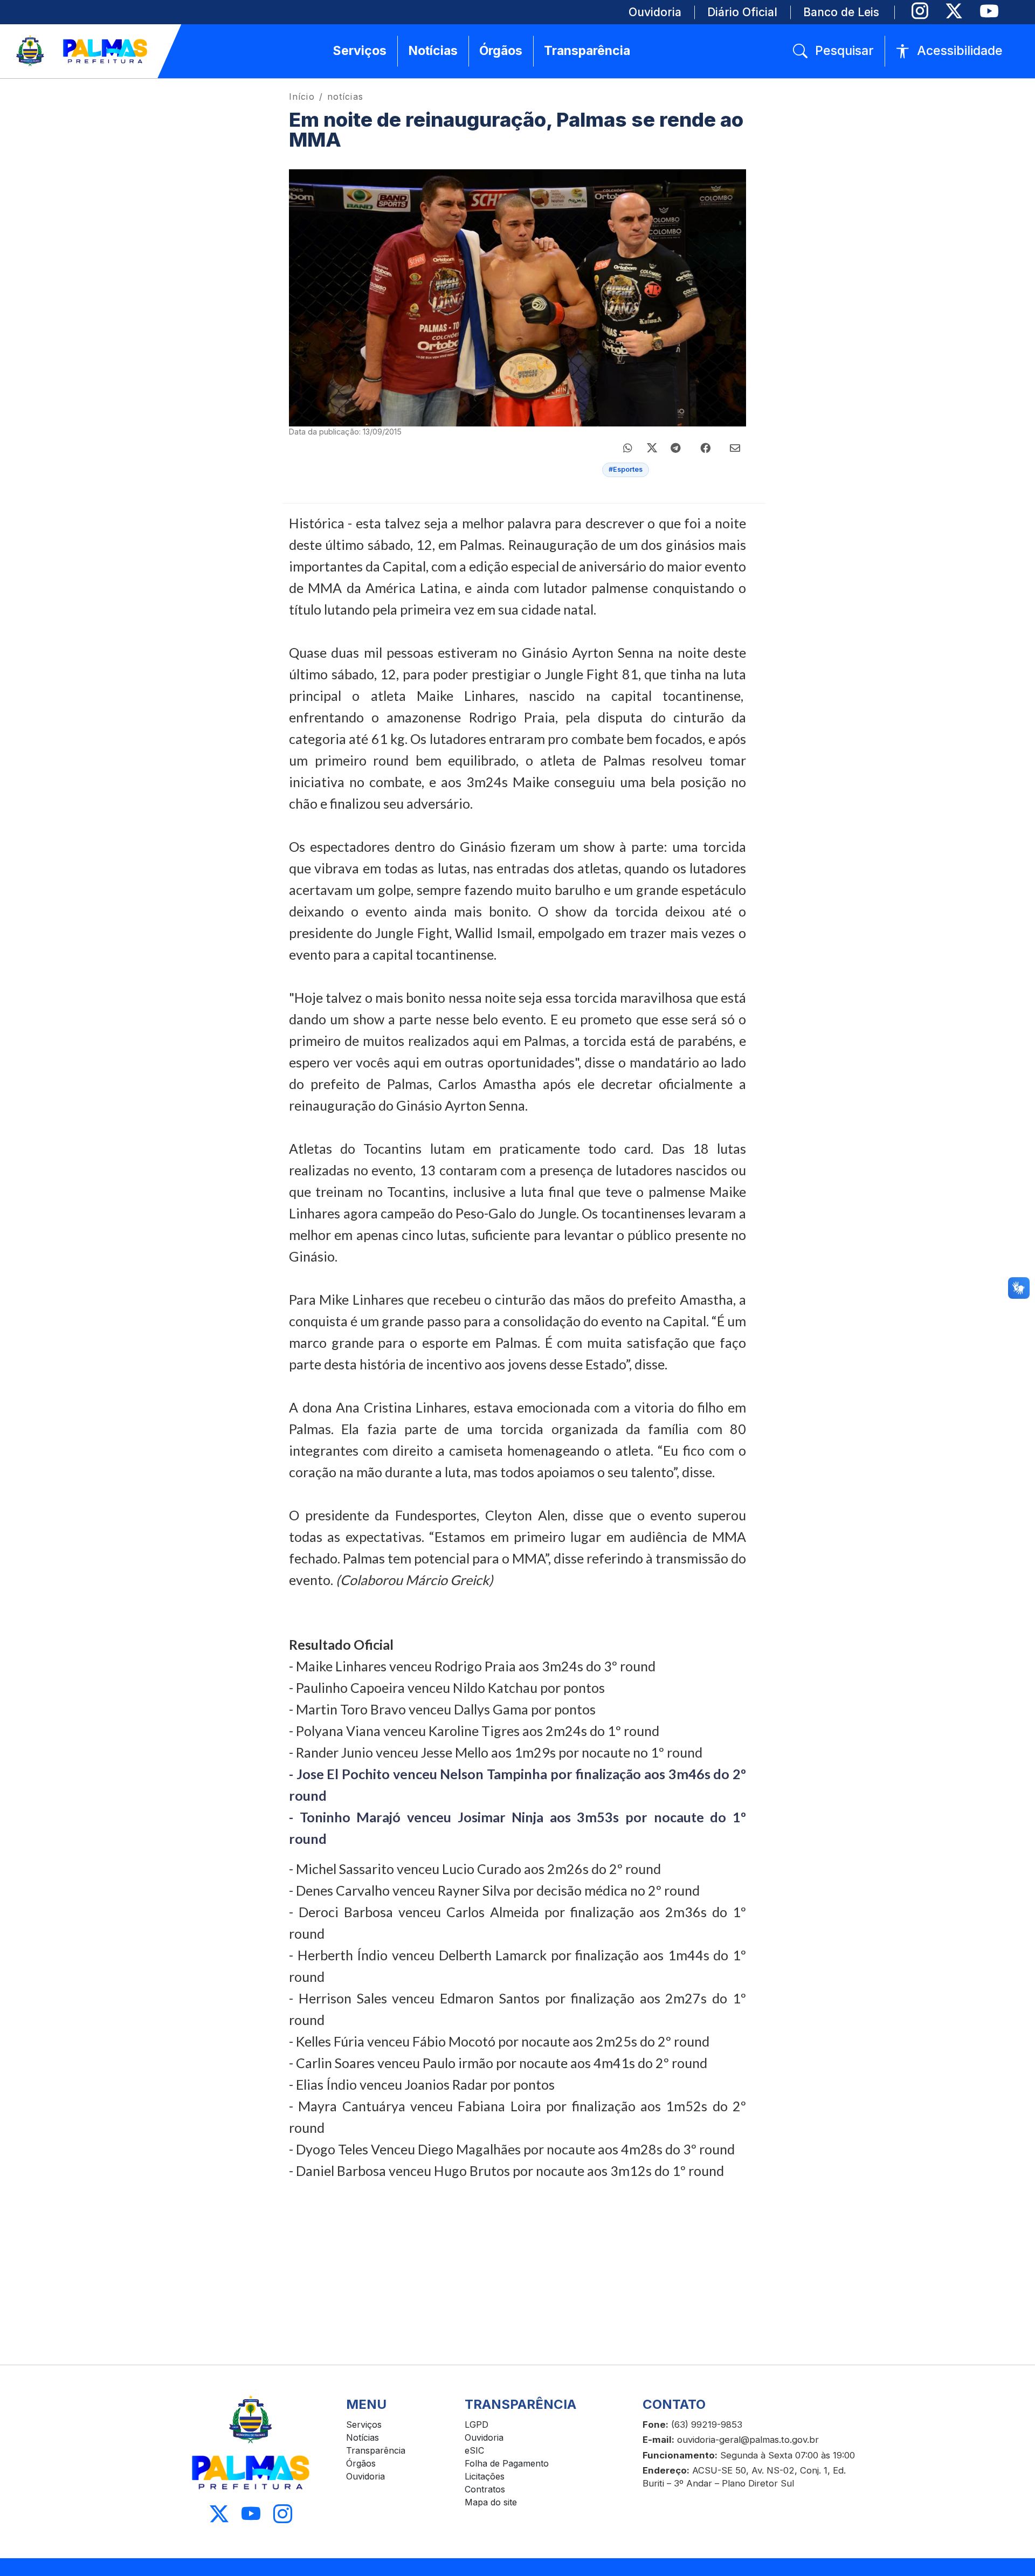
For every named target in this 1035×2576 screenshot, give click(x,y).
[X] (954, 11)
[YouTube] (989, 11)
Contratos (485, 2489)
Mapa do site (491, 2502)
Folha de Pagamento (507, 2463)
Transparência (376, 2450)
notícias (345, 97)
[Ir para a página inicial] (82, 51)
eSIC (474, 2450)
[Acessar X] (219, 2514)
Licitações (485, 2476)
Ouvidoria (365, 2476)
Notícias (363, 2437)
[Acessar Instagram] (283, 2514)
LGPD (477, 2425)
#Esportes (626, 469)
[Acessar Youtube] (251, 2514)
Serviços (364, 2425)
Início (302, 97)
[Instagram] (920, 11)
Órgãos (361, 2463)
